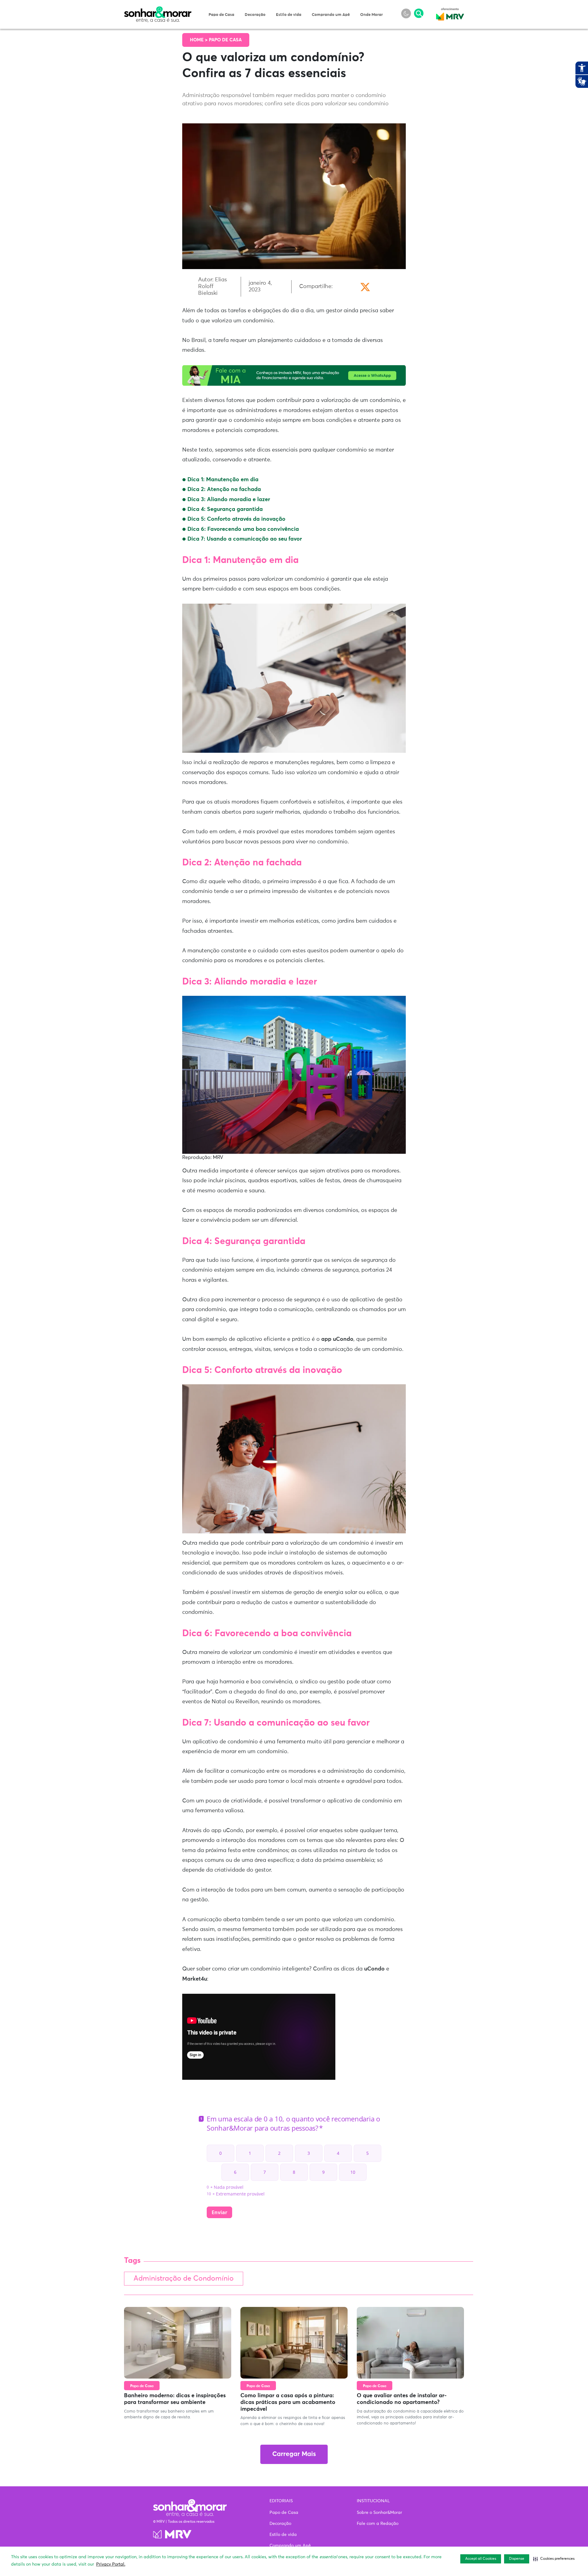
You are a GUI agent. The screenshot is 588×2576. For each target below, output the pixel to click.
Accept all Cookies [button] (481, 2559)
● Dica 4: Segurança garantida (223, 509)
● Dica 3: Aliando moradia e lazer (226, 500)
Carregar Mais (294, 2454)
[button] (554, 2559)
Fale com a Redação (378, 2524)
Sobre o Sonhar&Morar (379, 2513)
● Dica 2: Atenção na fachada (222, 489)
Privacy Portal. (111, 2564)
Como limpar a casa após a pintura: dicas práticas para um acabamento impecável (288, 2402)
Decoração (255, 15)
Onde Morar (371, 15)
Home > (199, 40)
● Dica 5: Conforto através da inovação (235, 519)
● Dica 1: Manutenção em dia (221, 480)
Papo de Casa (221, 15)
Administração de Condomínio (184, 2279)
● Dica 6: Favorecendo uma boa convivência (241, 529)
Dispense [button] (517, 2559)
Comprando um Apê (331, 15)
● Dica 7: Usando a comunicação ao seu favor (243, 539)
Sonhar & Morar (158, 10)
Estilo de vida (289, 15)
